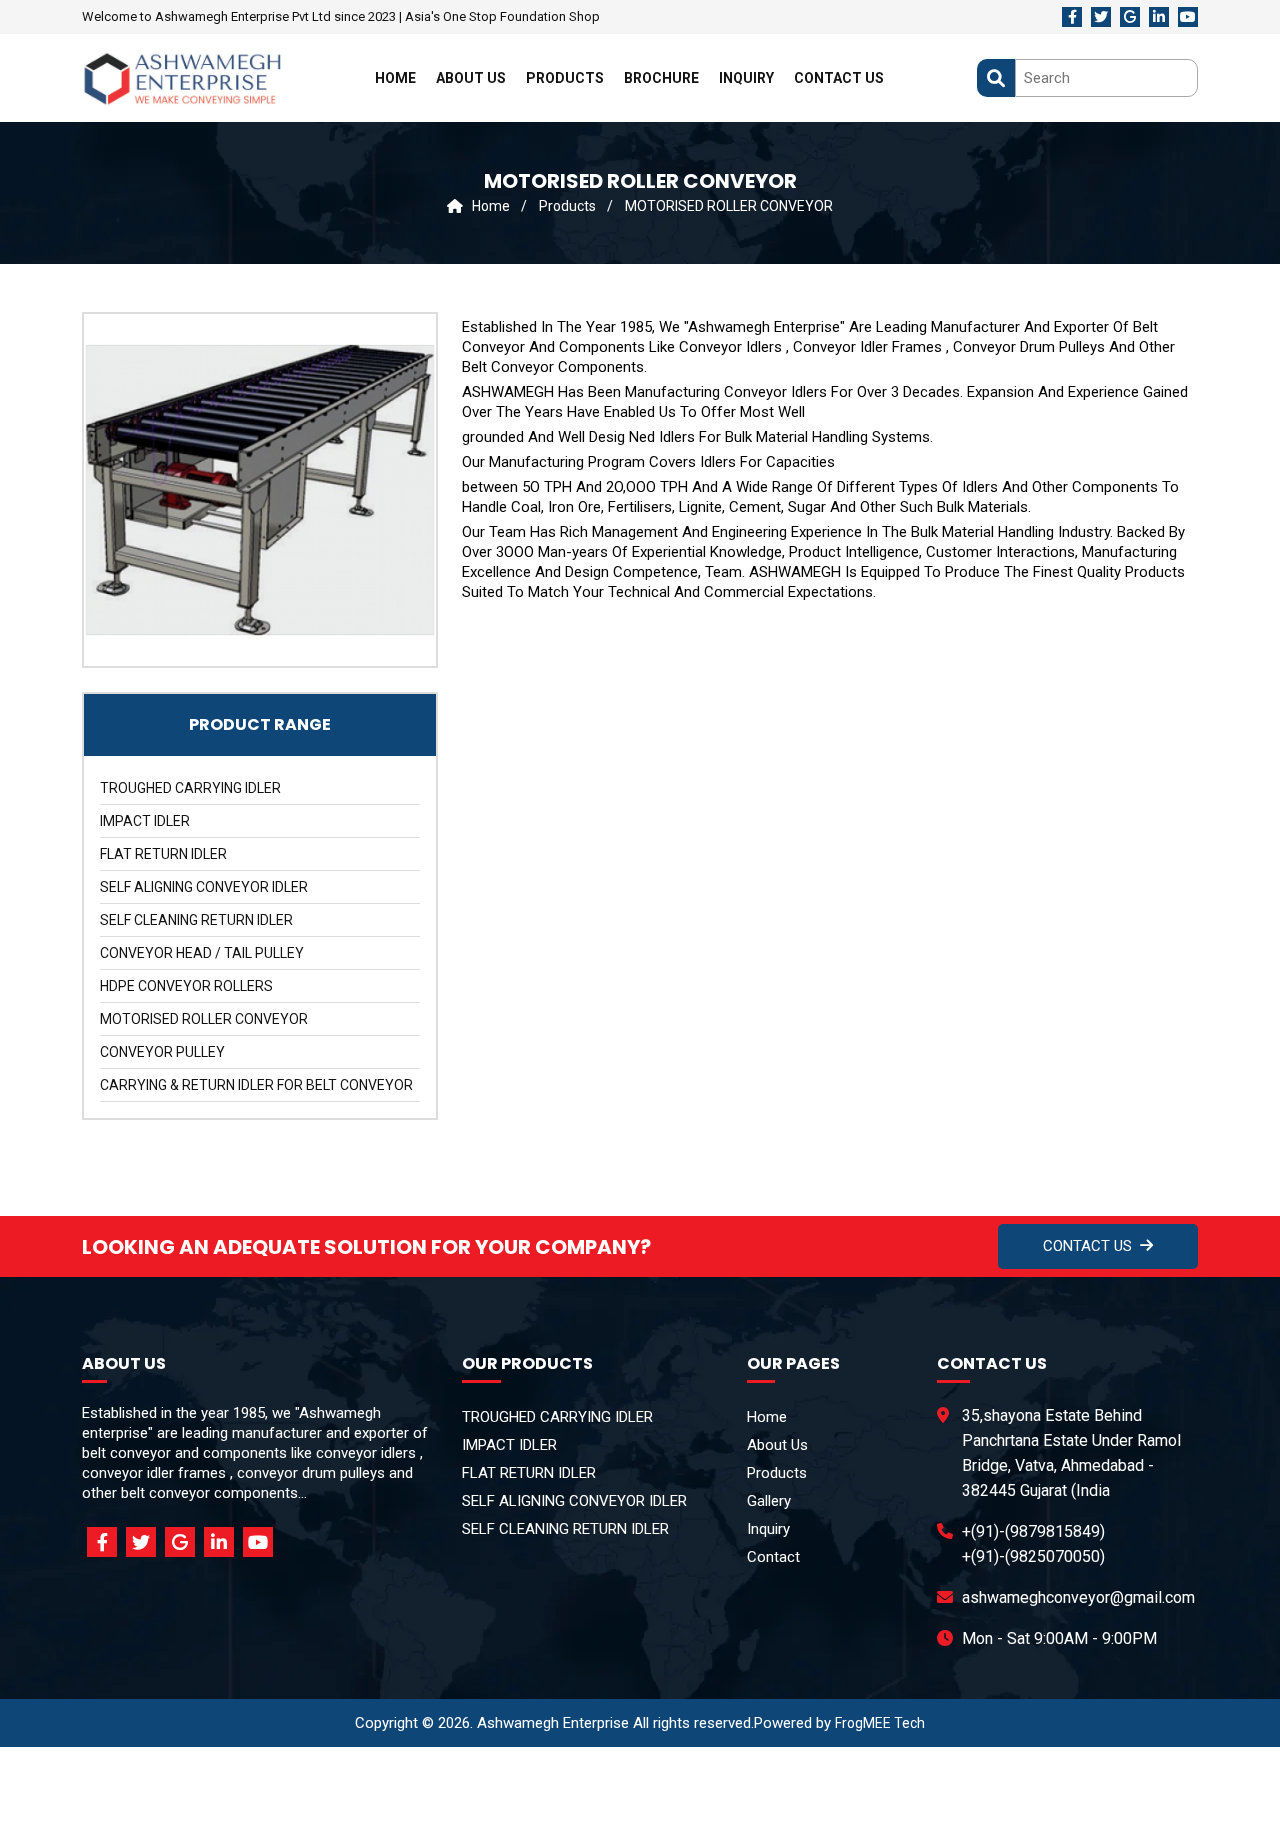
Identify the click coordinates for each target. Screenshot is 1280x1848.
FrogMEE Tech (880, 1723)
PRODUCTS (565, 78)
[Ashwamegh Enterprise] (182, 78)
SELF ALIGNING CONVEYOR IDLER (204, 887)
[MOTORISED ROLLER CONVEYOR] (260, 490)
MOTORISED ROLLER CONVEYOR (729, 206)
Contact (773, 1557)
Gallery (769, 1501)
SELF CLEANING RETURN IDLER (196, 920)
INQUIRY (746, 78)
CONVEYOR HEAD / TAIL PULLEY (202, 953)
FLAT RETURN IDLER (163, 854)
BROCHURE (661, 78)
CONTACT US (839, 78)
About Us (777, 1445)
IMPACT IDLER (145, 821)
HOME (395, 78)
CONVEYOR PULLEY (162, 1052)
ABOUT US (471, 78)
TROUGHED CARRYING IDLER (190, 788)
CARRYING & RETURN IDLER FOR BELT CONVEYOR (256, 1085)
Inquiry (768, 1529)
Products (569, 206)
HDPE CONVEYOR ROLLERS (186, 986)
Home (488, 206)
